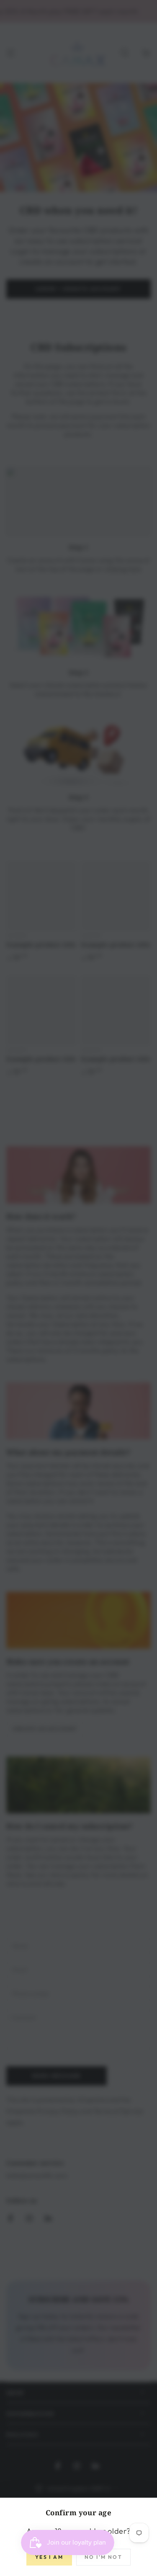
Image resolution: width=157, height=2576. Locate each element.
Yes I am (49, 2557)
